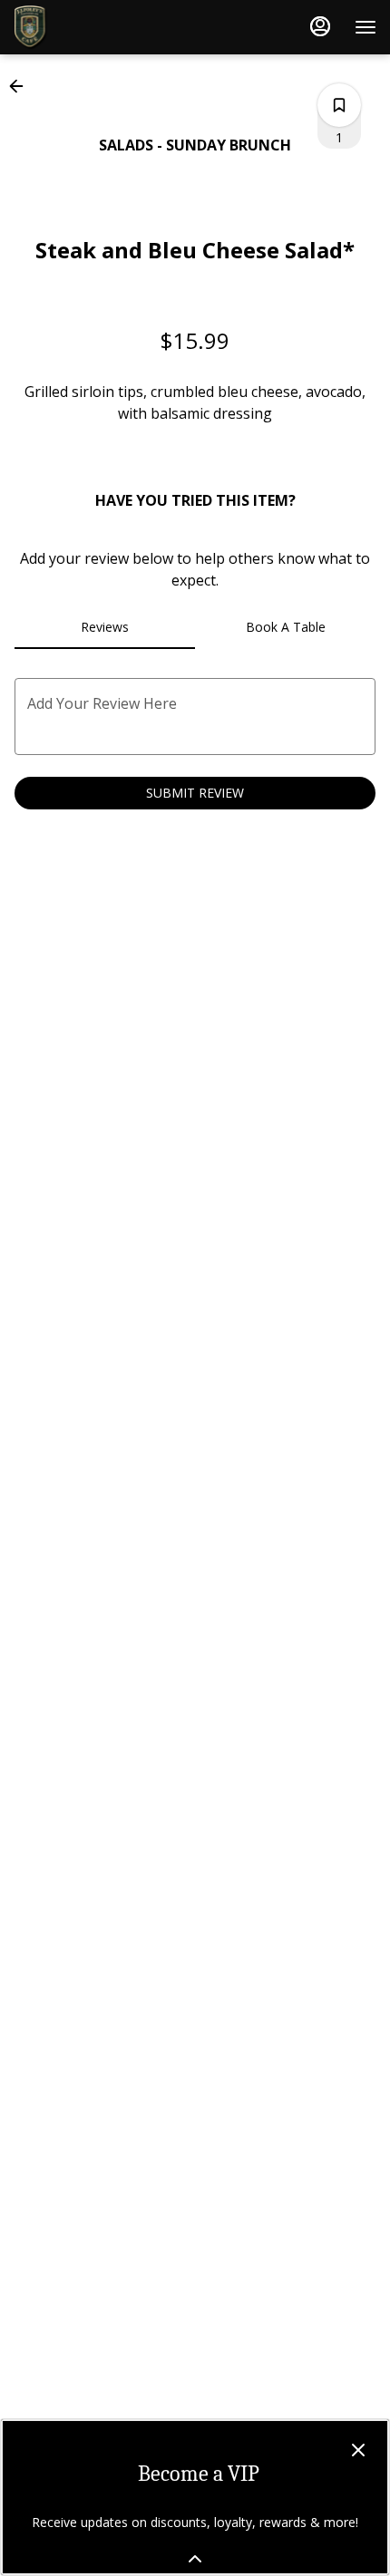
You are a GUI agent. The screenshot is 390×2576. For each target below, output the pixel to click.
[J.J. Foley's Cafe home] (95, 27)
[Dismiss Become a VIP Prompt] (358, 2450)
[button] (22, 86)
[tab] (105, 627)
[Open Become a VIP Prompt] (195, 2559)
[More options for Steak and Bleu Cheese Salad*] (339, 105)
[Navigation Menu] (366, 27)
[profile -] (320, 26)
